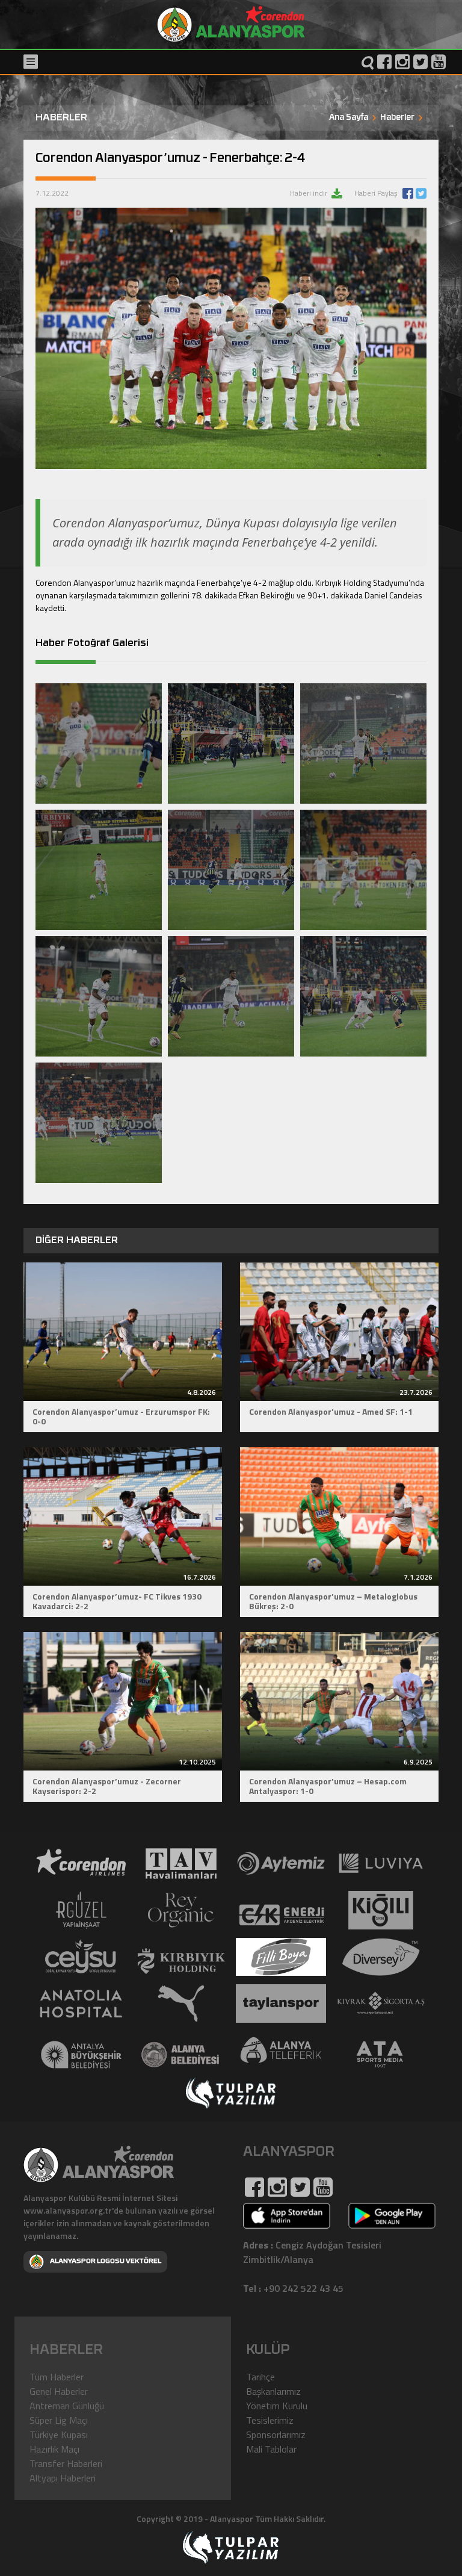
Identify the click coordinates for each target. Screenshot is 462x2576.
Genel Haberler (59, 2391)
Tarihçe (260, 2377)
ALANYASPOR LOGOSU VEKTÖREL (106, 2261)
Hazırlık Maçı (54, 2449)
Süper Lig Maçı (59, 2420)
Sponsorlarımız (276, 2435)
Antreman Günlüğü (67, 2406)
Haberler (397, 118)
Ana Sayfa (349, 118)
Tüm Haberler (57, 2377)
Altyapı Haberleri (63, 2478)
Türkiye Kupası (59, 2435)
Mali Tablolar (271, 2449)
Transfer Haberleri (66, 2463)
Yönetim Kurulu (277, 2406)
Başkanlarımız (273, 2391)
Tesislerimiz (270, 2420)
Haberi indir (310, 193)
